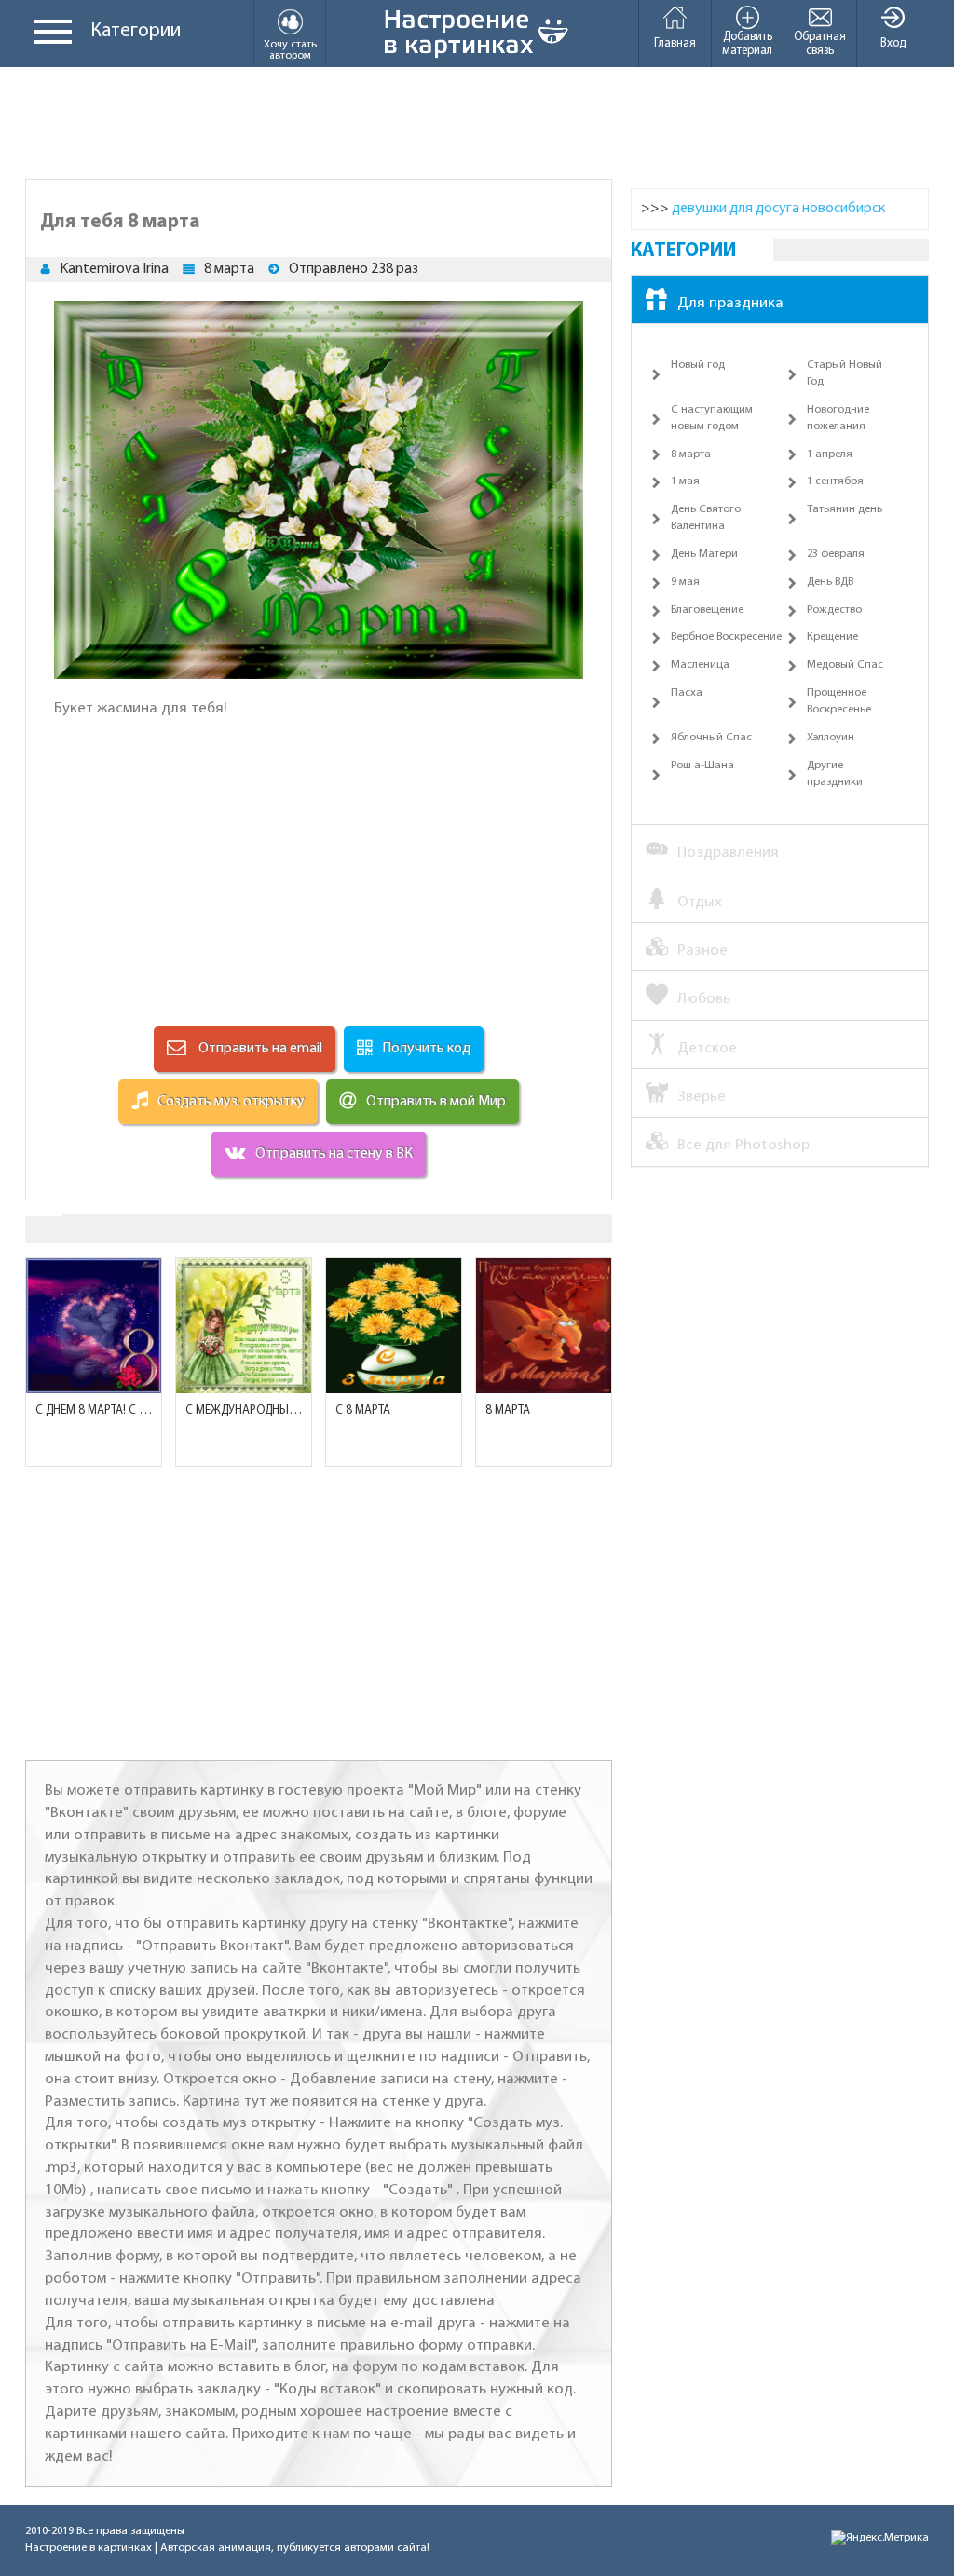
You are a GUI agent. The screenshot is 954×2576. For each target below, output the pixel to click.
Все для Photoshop (743, 1145)
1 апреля (830, 454)
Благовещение (707, 610)
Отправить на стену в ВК (334, 1154)
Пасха (687, 693)
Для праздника (730, 303)
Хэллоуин (831, 738)
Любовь (704, 999)
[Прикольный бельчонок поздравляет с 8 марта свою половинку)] (544, 1326)
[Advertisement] (477, 123)
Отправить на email (259, 1049)
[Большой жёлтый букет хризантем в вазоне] (394, 1326)
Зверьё (702, 1097)
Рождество (834, 610)
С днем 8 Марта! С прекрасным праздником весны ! (94, 1410)
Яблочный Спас (711, 738)
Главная (675, 43)
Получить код (426, 1049)
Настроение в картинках (89, 2548)
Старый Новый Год (845, 373)
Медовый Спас (845, 665)
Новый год (698, 365)
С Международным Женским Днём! (244, 1410)
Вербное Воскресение (726, 637)
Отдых (700, 902)
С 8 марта (363, 1410)
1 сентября (835, 481)
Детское (707, 1048)
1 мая (685, 481)
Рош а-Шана (702, 766)
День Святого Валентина (706, 518)
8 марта (229, 269)
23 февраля (836, 554)
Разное (702, 950)
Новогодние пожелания (838, 418)
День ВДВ (830, 582)
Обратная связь (820, 44)
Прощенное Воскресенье (839, 701)
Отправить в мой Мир (436, 1102)
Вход (893, 43)
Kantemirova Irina (114, 269)
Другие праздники (835, 774)
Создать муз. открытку (231, 1102)
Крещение (832, 637)
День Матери (704, 554)
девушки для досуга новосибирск (778, 209)
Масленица (700, 665)
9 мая (685, 582)
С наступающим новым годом (712, 418)
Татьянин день (845, 509)
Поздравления (728, 853)
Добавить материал (747, 44)
